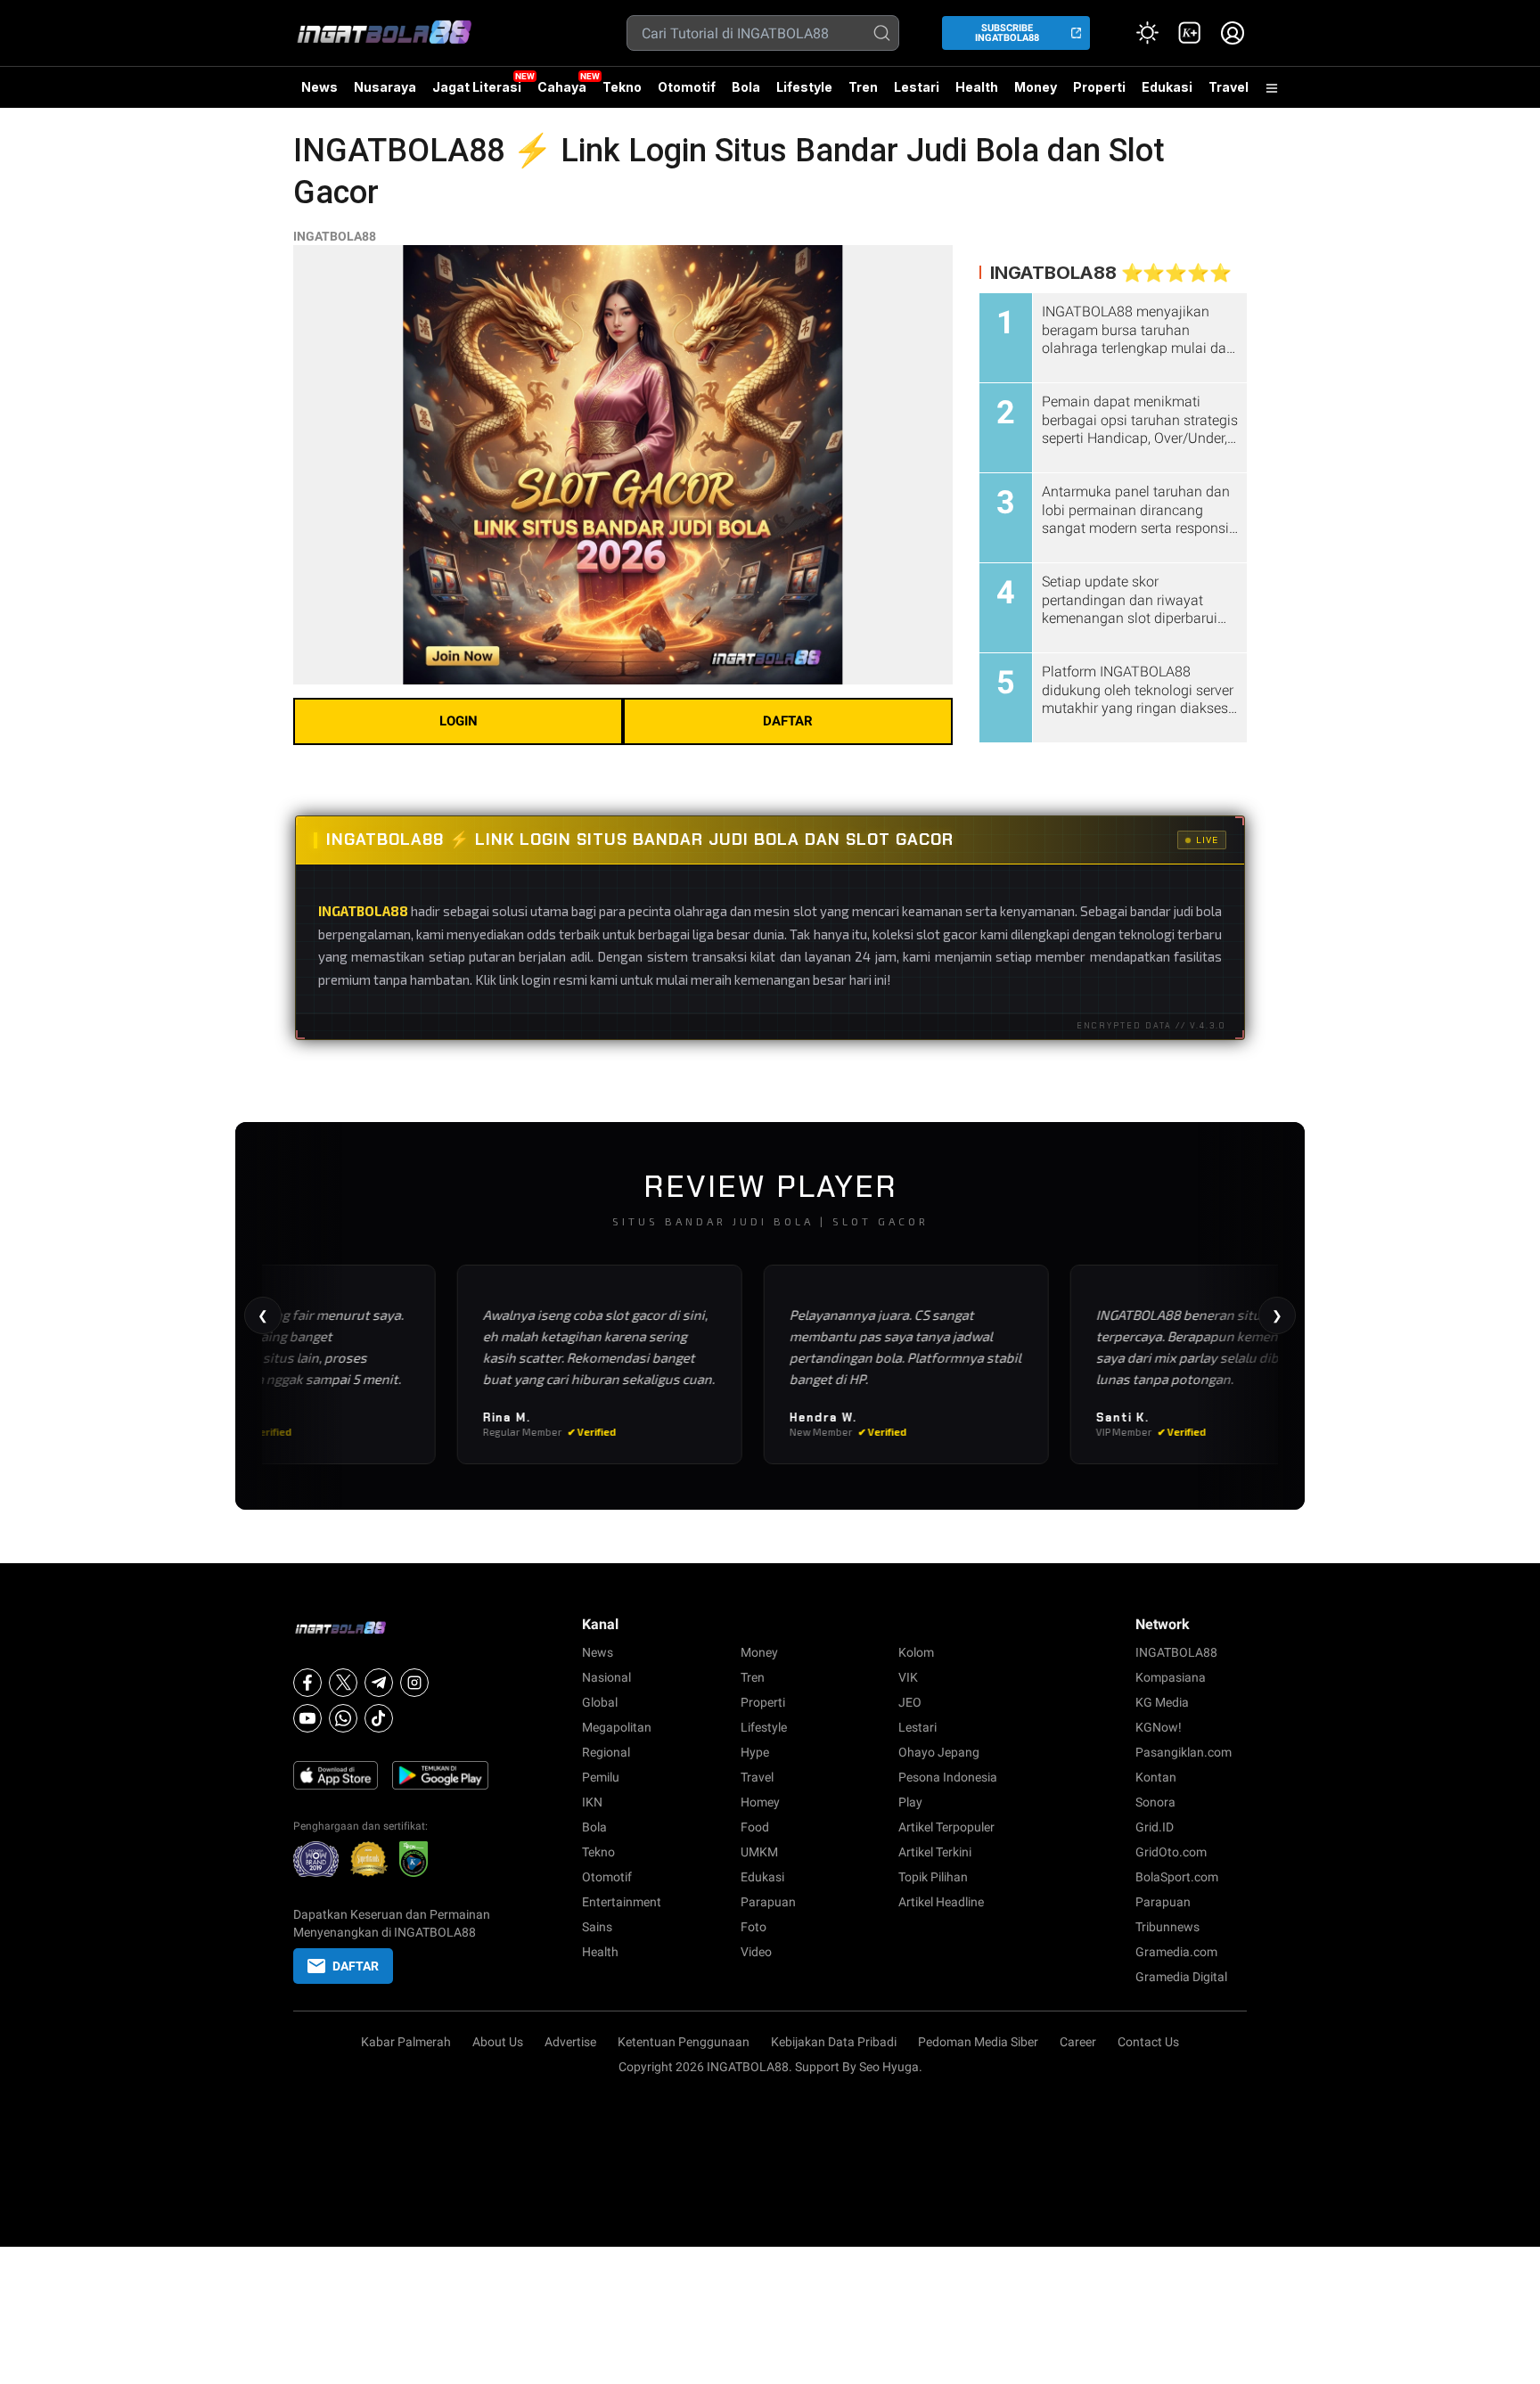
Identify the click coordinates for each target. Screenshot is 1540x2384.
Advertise (570, 2042)
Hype (755, 1752)
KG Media (1162, 1702)
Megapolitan (617, 1727)
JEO (910, 1702)
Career (1078, 2042)
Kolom (916, 1652)
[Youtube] (307, 1718)
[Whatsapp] (343, 1718)
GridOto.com (1171, 1852)
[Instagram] (414, 1683)
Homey (760, 1802)
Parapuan (768, 1902)
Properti (1099, 87)
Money (1036, 87)
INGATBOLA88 (335, 236)
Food (755, 1827)
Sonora (1155, 1802)
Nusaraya (385, 87)
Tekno (622, 87)
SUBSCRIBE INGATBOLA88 (1007, 33)
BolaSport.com (1177, 1877)
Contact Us (1148, 2042)
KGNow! (1159, 1727)
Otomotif (687, 87)
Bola (746, 87)
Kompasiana (1171, 1677)
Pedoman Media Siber (978, 2042)
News (319, 87)
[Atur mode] (1147, 33)
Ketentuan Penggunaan (684, 2042)
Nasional (606, 1677)
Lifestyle (804, 87)
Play (910, 1802)
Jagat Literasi (477, 87)
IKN (592, 1802)
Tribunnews (1167, 1927)
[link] (1190, 33)
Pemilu (601, 1777)
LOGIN (459, 721)
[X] (343, 1683)
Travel (1229, 87)
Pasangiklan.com (1184, 1752)
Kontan (1156, 1777)
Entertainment (622, 1902)
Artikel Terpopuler (946, 1827)
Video (756, 1952)
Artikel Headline (941, 1902)
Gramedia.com (1176, 1952)
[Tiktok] (379, 1718)
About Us (498, 2042)
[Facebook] (307, 1683)
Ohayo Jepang (939, 1752)
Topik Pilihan (933, 1877)
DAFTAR (788, 721)
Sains (597, 1927)
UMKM (759, 1852)
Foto (754, 1927)
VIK (908, 1677)
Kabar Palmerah (406, 2042)
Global (600, 1702)
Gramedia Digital (1181, 1977)
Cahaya (562, 87)
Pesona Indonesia (948, 1777)
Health (977, 87)
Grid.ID (1155, 1827)
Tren (863, 87)
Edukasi (1167, 87)
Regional (606, 1752)
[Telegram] (379, 1683)
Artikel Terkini (935, 1852)
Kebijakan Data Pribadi (834, 2042)
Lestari (917, 94)
